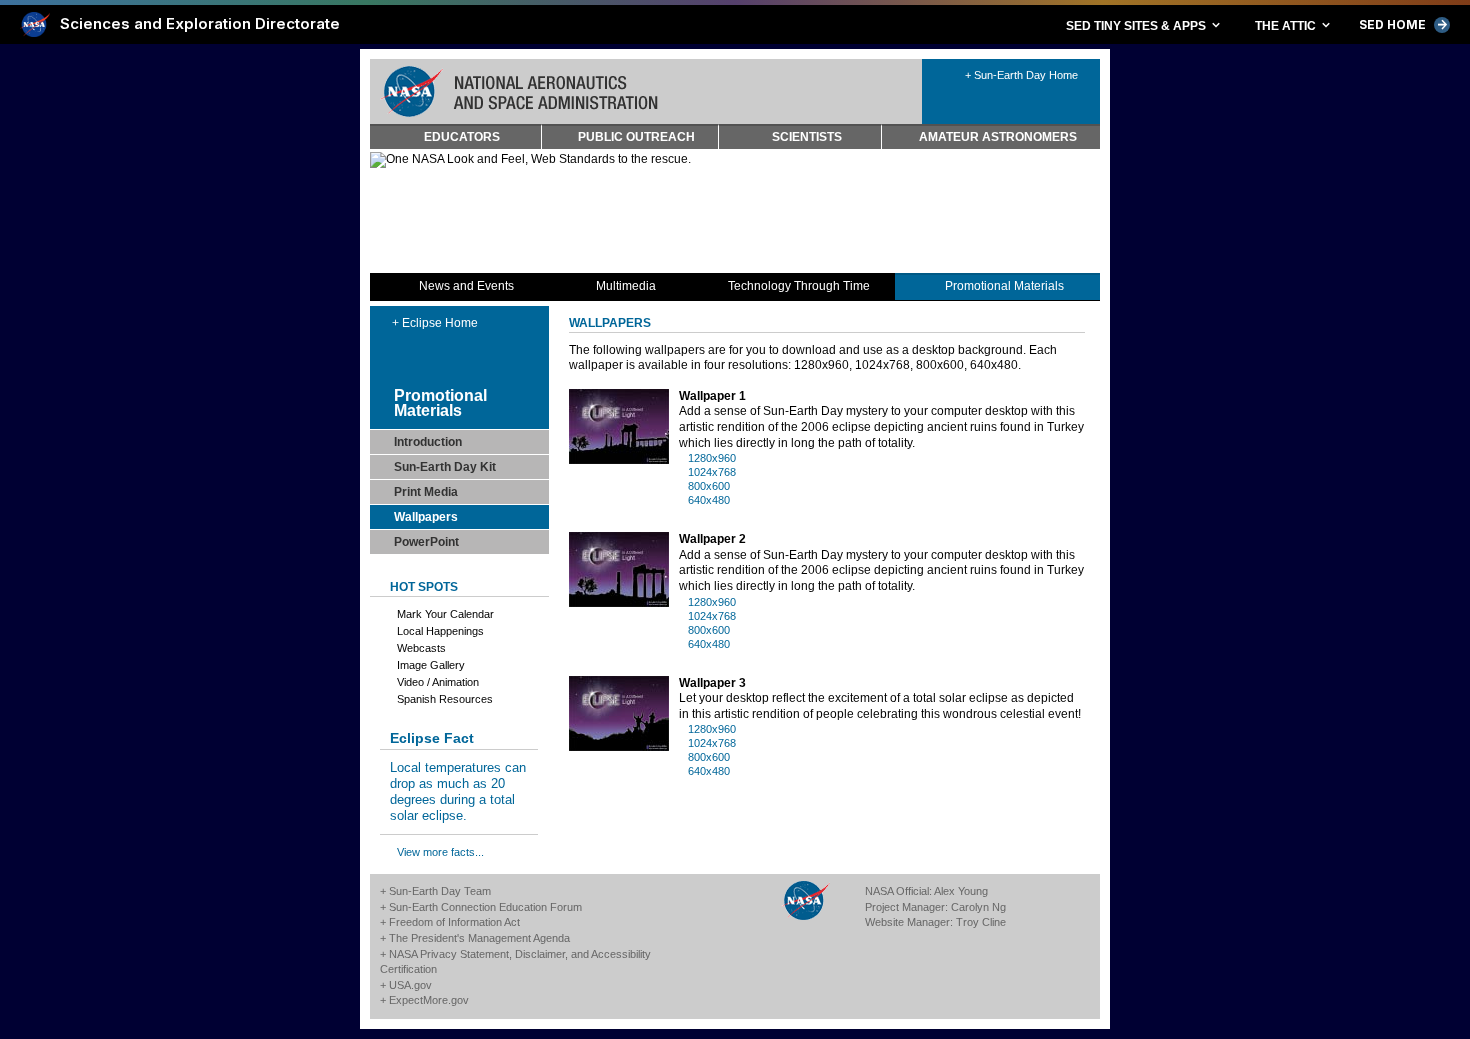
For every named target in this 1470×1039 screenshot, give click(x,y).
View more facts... (440, 852)
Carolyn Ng (978, 907)
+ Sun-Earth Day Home (1021, 75)
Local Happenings (440, 631)
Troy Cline (981, 922)
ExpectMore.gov (429, 1000)
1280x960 (712, 458)
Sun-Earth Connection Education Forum (485, 907)
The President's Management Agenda (479, 938)
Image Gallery (431, 665)
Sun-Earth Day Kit (445, 467)
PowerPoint (426, 542)
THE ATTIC (1294, 25)
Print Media (426, 492)
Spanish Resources (445, 699)
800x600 (709, 486)
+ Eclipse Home (435, 323)
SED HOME (1404, 25)
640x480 (709, 500)
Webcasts (421, 648)
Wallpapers (426, 517)
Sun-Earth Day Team (440, 891)
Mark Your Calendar (445, 614)
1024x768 (712, 472)
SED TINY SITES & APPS (1144, 25)
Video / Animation (438, 682)
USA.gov (410, 985)
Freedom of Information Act (454, 922)
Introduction (428, 442)
